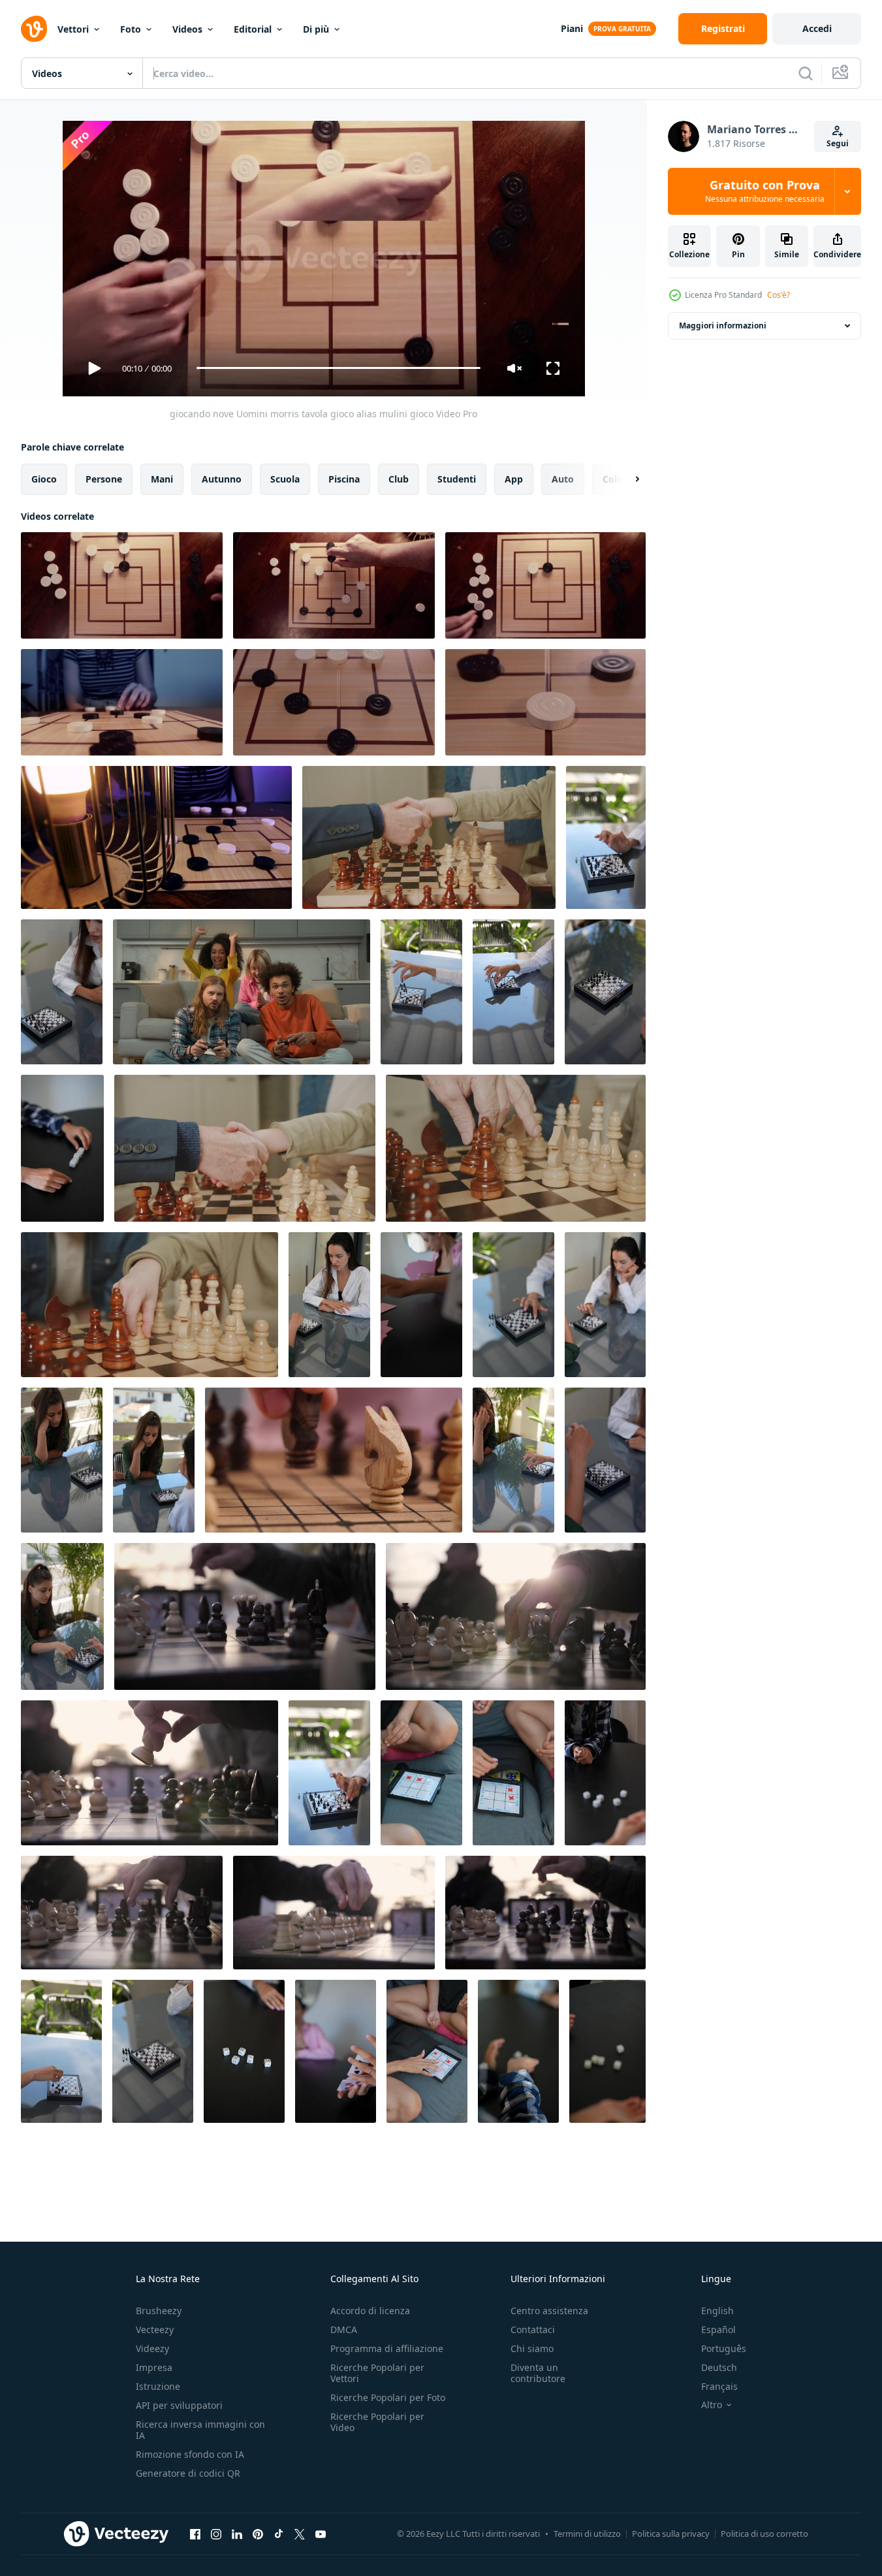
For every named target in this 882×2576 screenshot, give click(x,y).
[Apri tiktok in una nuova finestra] (279, 2534)
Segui (838, 143)
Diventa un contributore (538, 2373)
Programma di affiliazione (387, 2348)
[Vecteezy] (34, 29)
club (399, 478)
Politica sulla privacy (671, 2534)
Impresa (154, 2367)
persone (104, 478)
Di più (316, 29)
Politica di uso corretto (764, 2534)
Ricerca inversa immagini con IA (200, 2430)
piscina (344, 478)
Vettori (73, 29)
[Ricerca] (806, 73)
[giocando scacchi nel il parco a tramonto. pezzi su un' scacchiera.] (122, 1913)
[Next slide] (626, 479)
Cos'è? (779, 295)
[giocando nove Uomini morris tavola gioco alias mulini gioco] (122, 585)
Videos (187, 29)
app (514, 478)
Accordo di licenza (370, 2311)
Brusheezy (159, 2311)
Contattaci (533, 2330)
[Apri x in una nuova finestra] (300, 2534)
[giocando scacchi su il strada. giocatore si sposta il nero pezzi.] (245, 1616)
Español (718, 2330)
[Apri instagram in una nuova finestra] (216, 2534)
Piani (572, 28)
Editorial (253, 29)
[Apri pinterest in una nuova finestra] (258, 2534)
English (717, 2311)
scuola (285, 478)
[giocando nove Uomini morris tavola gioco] (122, 702)
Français (719, 2386)
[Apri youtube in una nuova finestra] (321, 2534)
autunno (222, 478)
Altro (712, 2405)
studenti (457, 478)
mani (162, 478)
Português (724, 2348)
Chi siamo (532, 2348)
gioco (44, 478)
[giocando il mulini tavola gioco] (156, 837)
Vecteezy (155, 2330)
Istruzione (158, 2386)
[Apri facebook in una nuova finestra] (195, 2534)
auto (563, 478)
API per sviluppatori (179, 2405)
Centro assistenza (549, 2311)
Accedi (817, 28)
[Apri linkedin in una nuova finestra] (237, 2534)
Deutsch (719, 2367)
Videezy (152, 2348)
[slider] (338, 368)
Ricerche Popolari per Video (377, 2422)
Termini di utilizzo (587, 2534)
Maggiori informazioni (723, 326)
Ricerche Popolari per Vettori (377, 2373)
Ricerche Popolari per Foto (388, 2397)
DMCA (344, 2330)
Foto (131, 29)
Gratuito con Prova (765, 191)
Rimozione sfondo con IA (190, 2454)
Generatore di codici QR (188, 2473)
